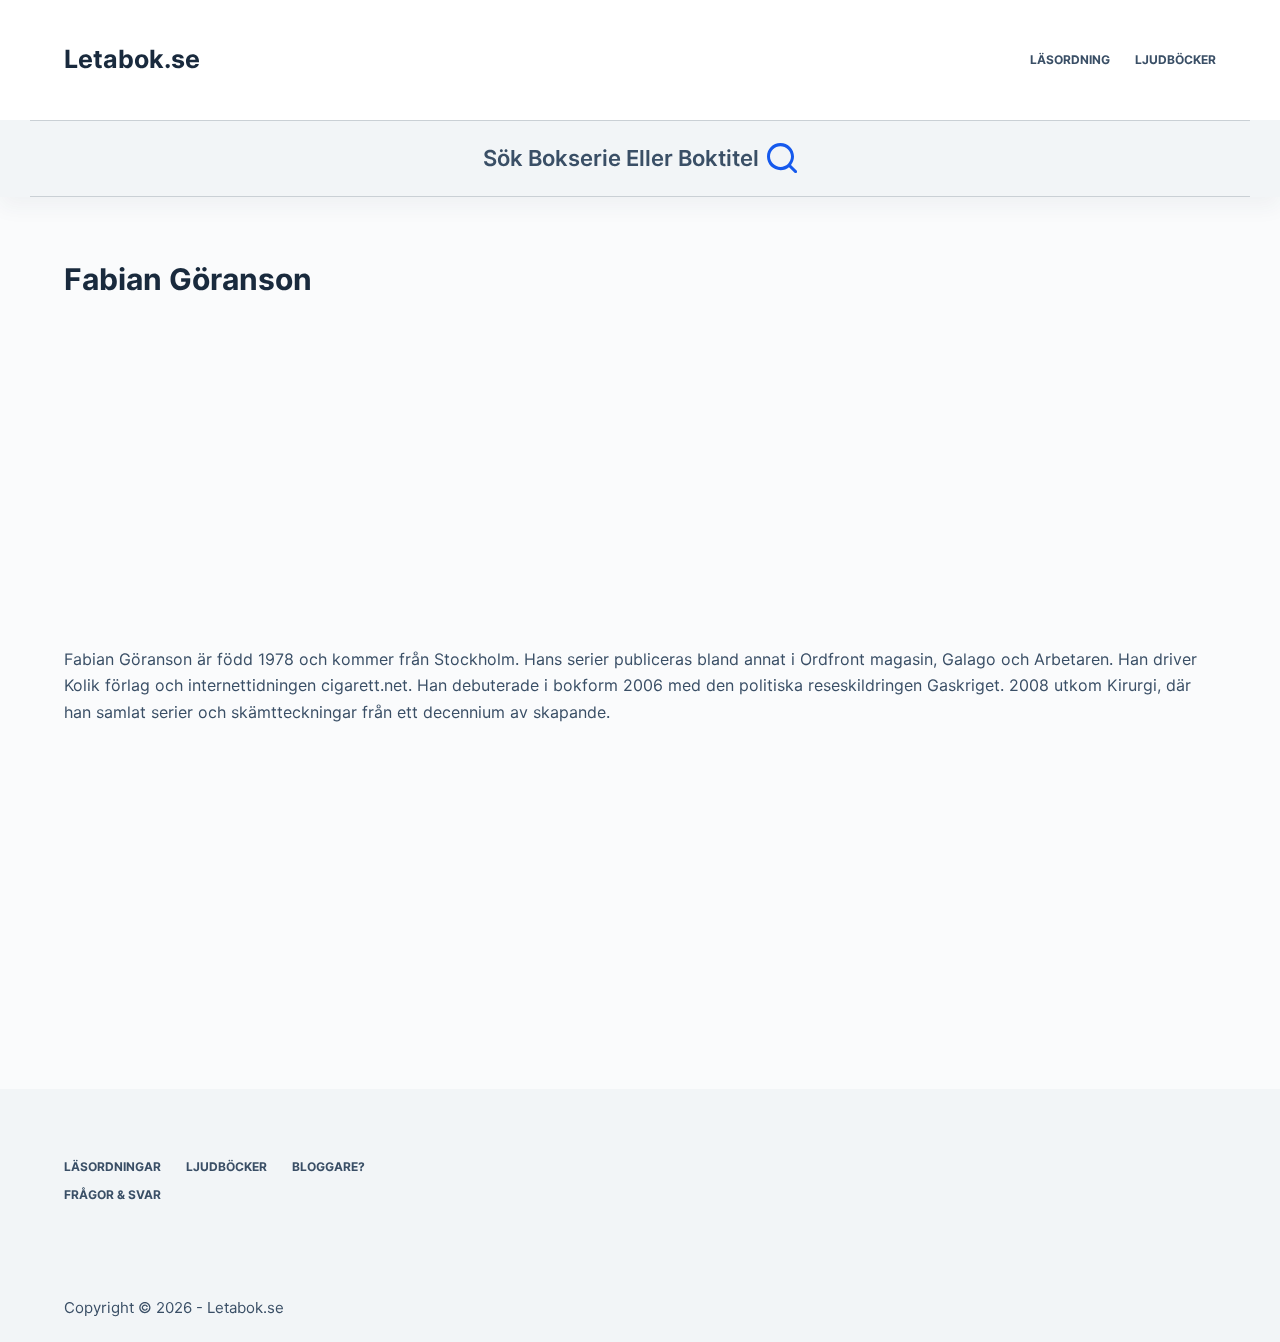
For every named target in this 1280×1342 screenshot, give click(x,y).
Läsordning (1070, 59)
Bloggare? (328, 1166)
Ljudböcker (1175, 59)
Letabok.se (132, 59)
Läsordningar (112, 1166)
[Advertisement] (640, 482)
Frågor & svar (112, 1194)
